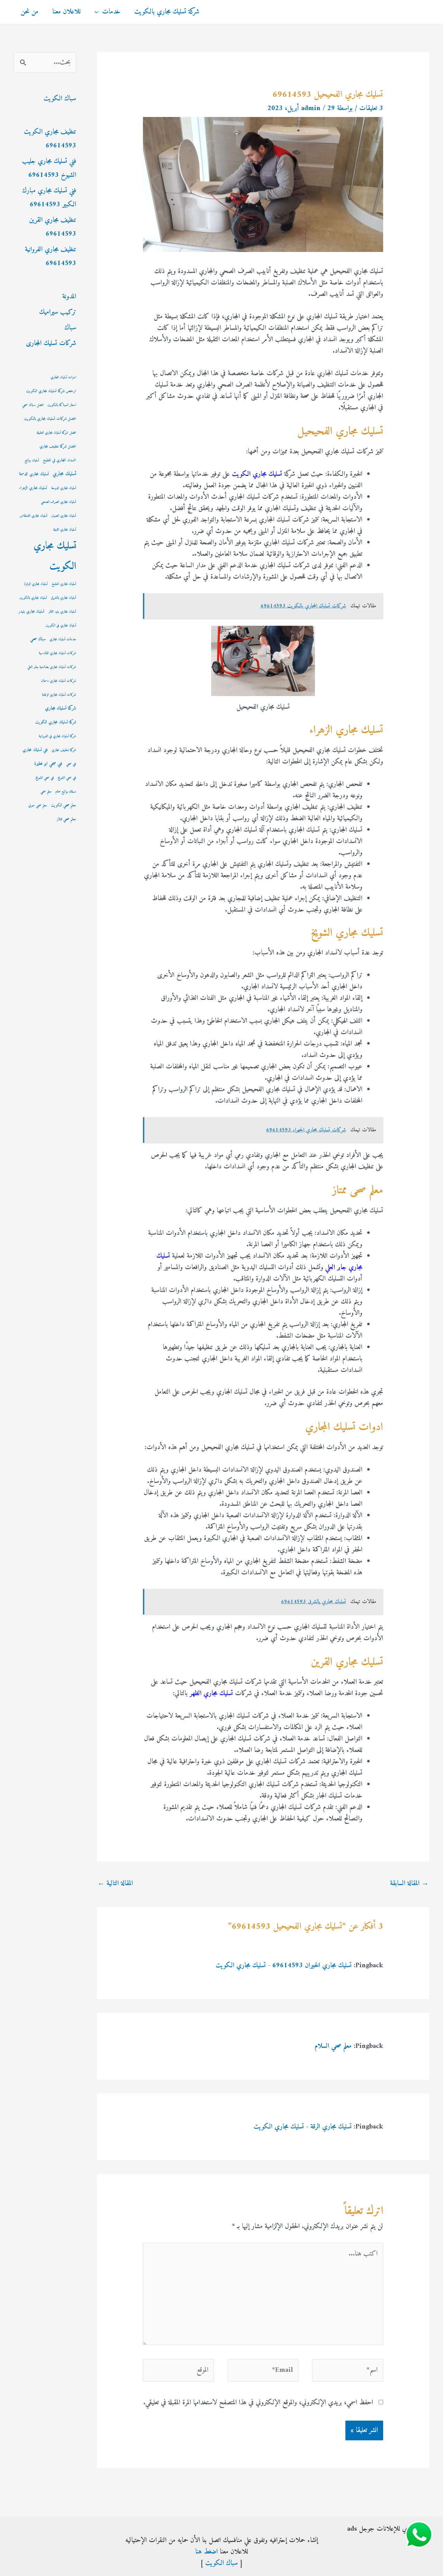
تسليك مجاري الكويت (55, 556)
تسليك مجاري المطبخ (64, 584)
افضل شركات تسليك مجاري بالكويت (50, 419)
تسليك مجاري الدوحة (64, 488)
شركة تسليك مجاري (61, 708)
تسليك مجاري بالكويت (33, 598)
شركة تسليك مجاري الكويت (56, 722)
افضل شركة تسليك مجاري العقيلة (56, 433)
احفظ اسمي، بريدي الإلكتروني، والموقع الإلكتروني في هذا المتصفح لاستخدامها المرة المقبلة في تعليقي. (258, 2403)
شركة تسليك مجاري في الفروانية (57, 736)
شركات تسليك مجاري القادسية (57, 653)
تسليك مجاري (64, 474)
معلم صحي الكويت (64, 806)
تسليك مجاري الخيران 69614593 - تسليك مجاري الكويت (284, 1966)
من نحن (30, 12)
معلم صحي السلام (333, 2046)
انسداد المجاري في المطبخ (60, 460)
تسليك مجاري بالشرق (64, 598)
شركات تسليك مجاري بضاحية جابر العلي (52, 667)
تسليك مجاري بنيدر (31, 612)
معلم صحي (46, 792)
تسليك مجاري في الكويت (61, 626)
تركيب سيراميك (58, 312)
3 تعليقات (371, 109)
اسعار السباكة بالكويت (62, 405)
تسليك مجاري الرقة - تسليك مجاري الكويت (303, 2127)
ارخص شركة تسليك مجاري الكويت (51, 391)
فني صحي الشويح (67, 778)
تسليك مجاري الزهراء (33, 488)
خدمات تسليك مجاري (63, 639)
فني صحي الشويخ (45, 778)
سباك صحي (38, 639)
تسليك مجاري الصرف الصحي (58, 502)
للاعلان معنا (66, 12)
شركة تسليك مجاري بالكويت (167, 12)
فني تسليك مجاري (35, 750)
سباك (70, 328)
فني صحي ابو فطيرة (48, 764)
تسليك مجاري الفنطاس (34, 516)
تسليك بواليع (32, 460)
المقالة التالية (115, 1884)
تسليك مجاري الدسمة (34, 474)
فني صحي (71, 764)
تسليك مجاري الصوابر (64, 516)
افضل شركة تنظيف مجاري (58, 447)
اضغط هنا (206, 2552)
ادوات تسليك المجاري (63, 377)
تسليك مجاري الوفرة (36, 584)
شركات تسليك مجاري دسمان (58, 681)
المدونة (69, 297)
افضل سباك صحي (33, 405)
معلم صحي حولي (38, 806)
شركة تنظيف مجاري (64, 750)
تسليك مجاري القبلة (65, 530)
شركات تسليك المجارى (51, 344)
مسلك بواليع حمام (66, 792)
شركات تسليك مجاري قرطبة (59, 695)
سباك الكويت (60, 99)
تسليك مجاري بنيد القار (62, 612)
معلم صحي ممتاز (66, 819)
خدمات (111, 12)
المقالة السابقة (409, 1884)
